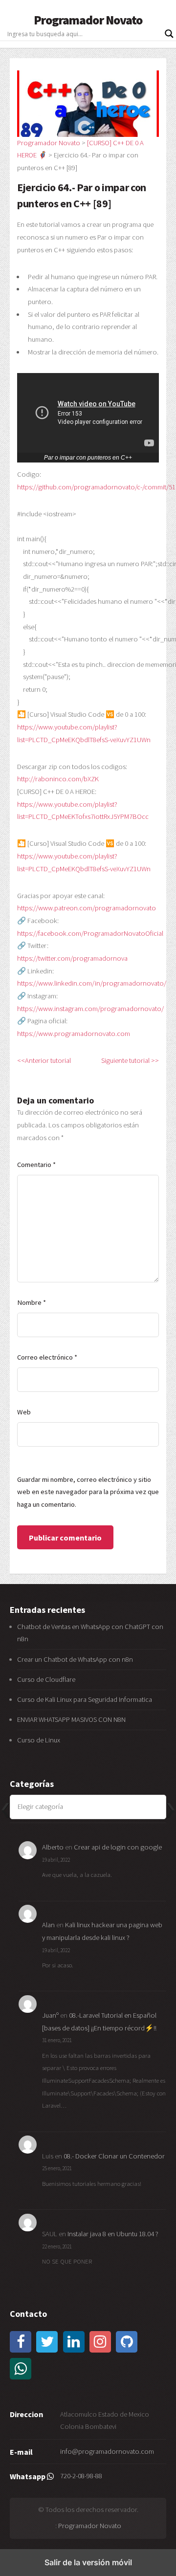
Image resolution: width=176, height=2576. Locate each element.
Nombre (32, 1302)
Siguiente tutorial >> (130, 1060)
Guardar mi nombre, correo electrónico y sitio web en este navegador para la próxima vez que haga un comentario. (88, 1492)
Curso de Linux (39, 1740)
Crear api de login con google (118, 1847)
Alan (48, 1925)
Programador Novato (88, 20)
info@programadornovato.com (107, 2451)
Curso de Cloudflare (46, 1679)
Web (24, 1412)
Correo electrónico (47, 1357)
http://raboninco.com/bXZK (58, 779)
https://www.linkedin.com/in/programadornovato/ (92, 983)
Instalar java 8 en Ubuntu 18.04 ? (113, 2234)
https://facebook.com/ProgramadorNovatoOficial (90, 933)
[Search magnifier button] (169, 34)
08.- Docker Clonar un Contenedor (114, 2156)
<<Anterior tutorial (44, 1060)
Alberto (53, 1847)
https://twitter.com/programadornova (72, 958)
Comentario (36, 1165)
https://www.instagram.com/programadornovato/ (90, 1009)
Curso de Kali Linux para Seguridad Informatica (85, 1699)
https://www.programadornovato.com (74, 1034)
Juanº (50, 2015)
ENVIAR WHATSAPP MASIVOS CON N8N (72, 1719)
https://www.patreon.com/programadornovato (87, 908)
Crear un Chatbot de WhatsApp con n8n (75, 1659)
